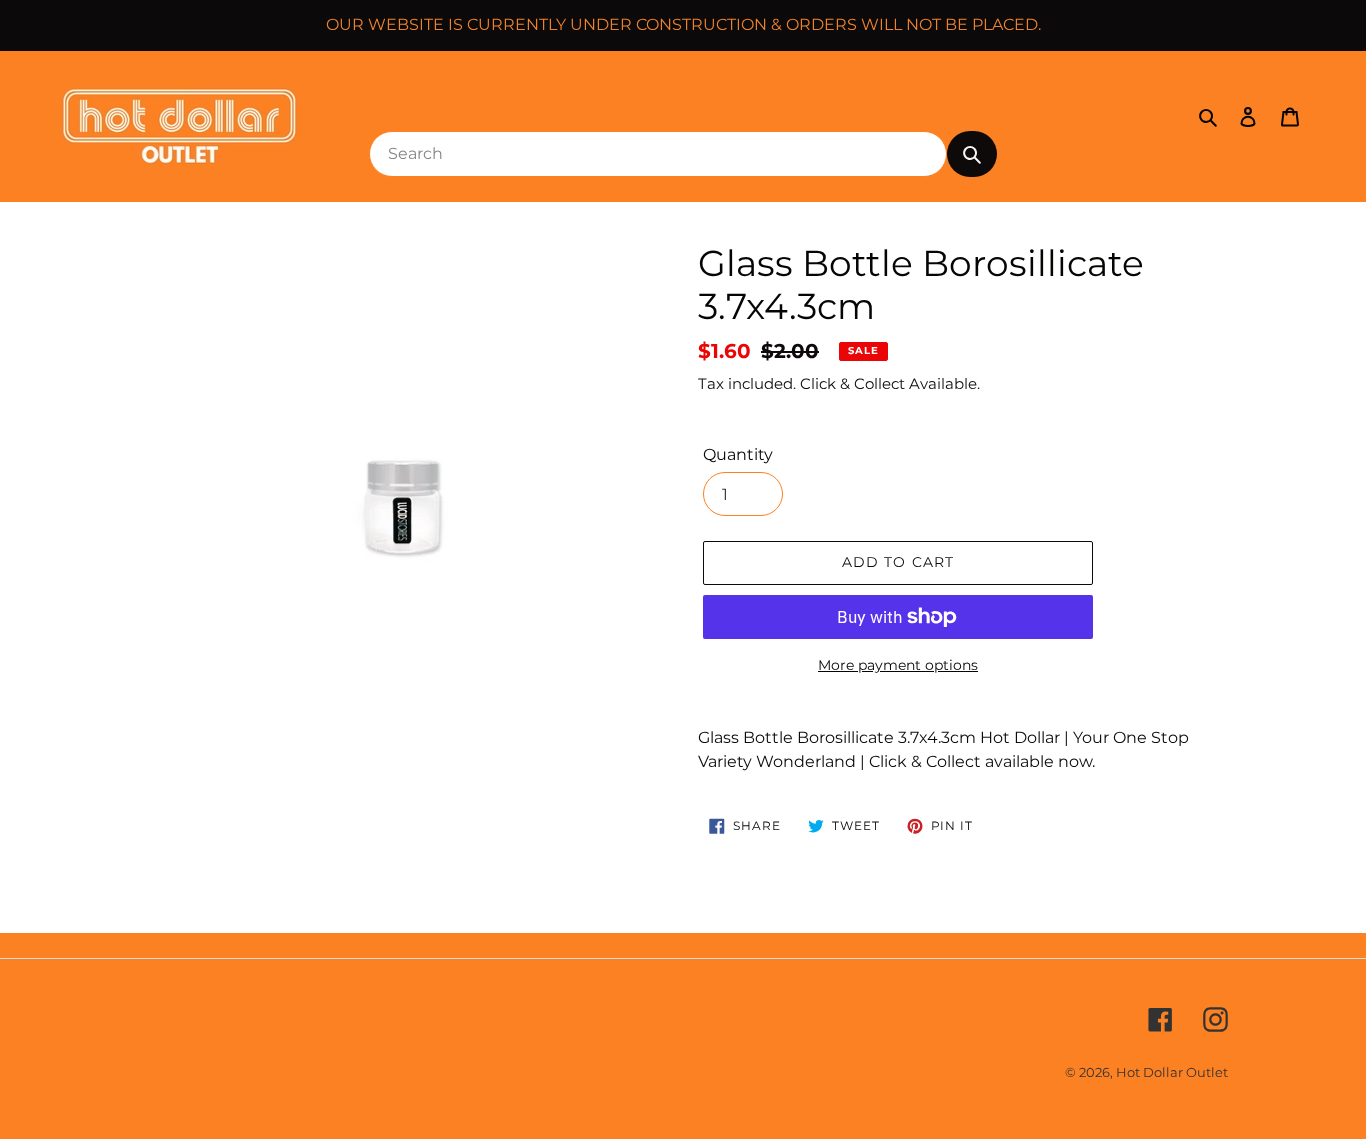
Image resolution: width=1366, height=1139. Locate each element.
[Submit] (972, 154)
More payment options (898, 665)
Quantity (738, 454)
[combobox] (658, 154)
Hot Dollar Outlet (1172, 1072)
